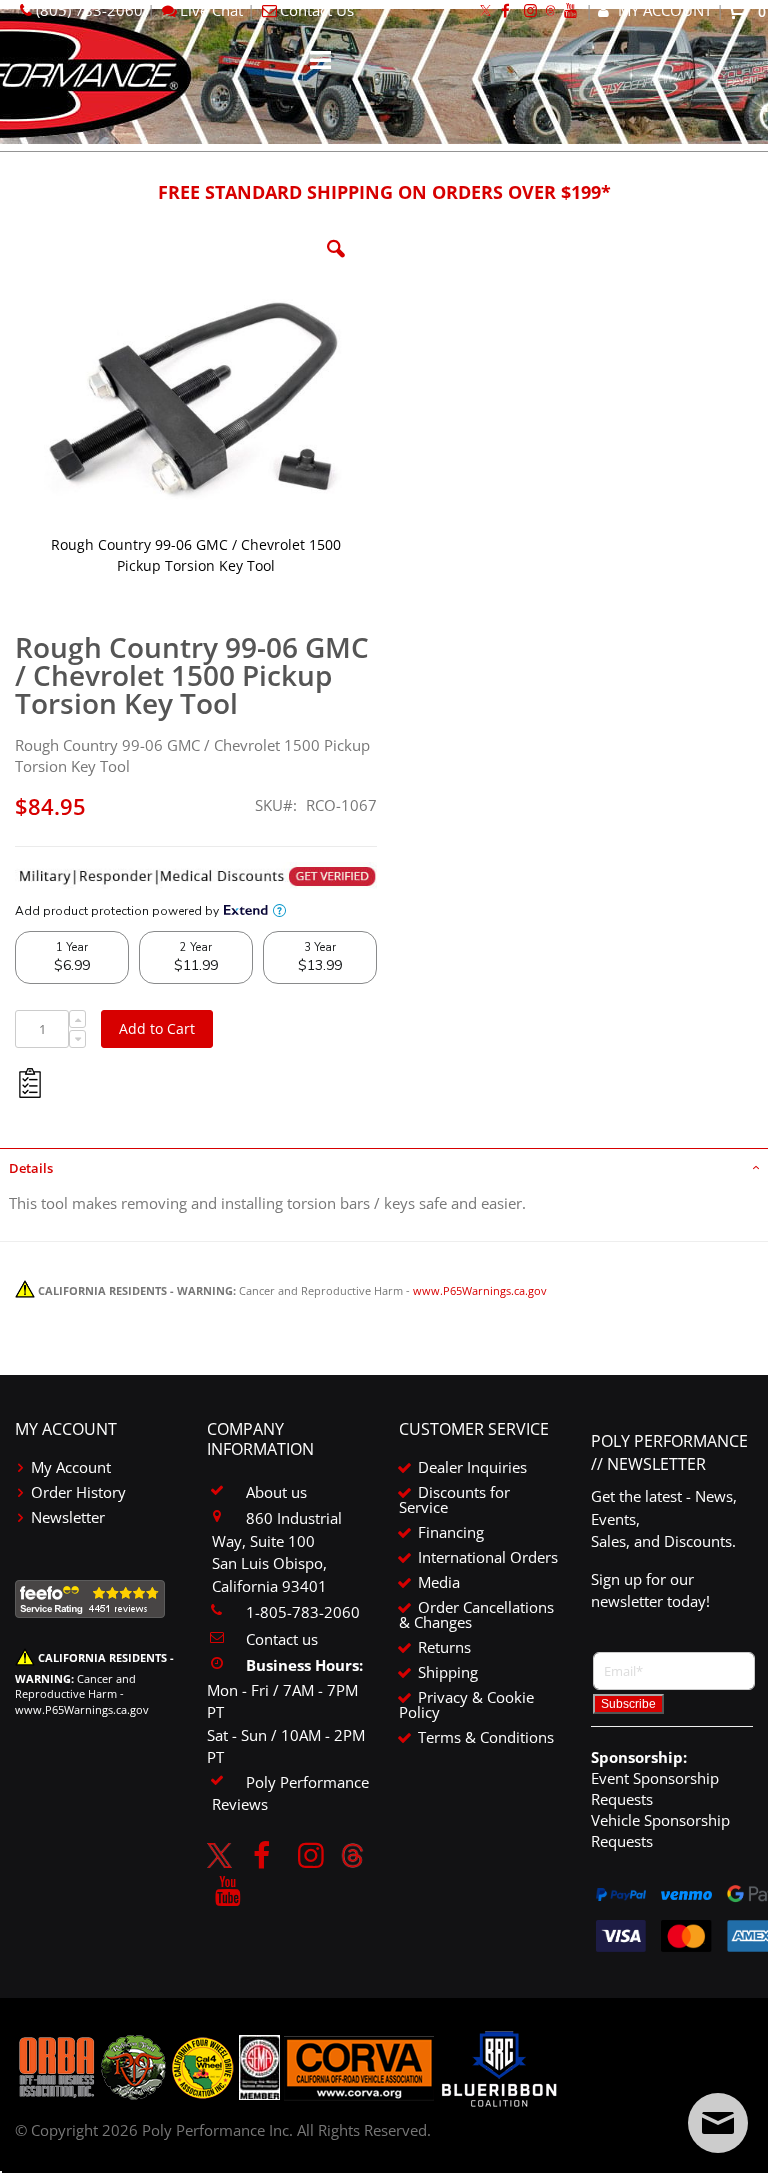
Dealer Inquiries (472, 1467)
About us (276, 1492)
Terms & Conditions (486, 1737)
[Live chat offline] (718, 2123)
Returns (444, 1647)
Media (439, 1582)
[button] (336, 264)
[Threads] (352, 1854)
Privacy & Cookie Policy (466, 1704)
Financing (451, 1532)
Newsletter (68, 1517)
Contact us (282, 1639)
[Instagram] (311, 1854)
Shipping (448, 1672)
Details (31, 1168)
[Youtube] (228, 1889)
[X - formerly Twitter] (219, 1854)
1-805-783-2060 (303, 1612)
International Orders (488, 1557)
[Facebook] (261, 1854)
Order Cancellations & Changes (476, 1614)
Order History (78, 1492)
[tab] (384, 1166)
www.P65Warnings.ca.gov (480, 1291)
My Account (71, 1467)
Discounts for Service (454, 1499)
